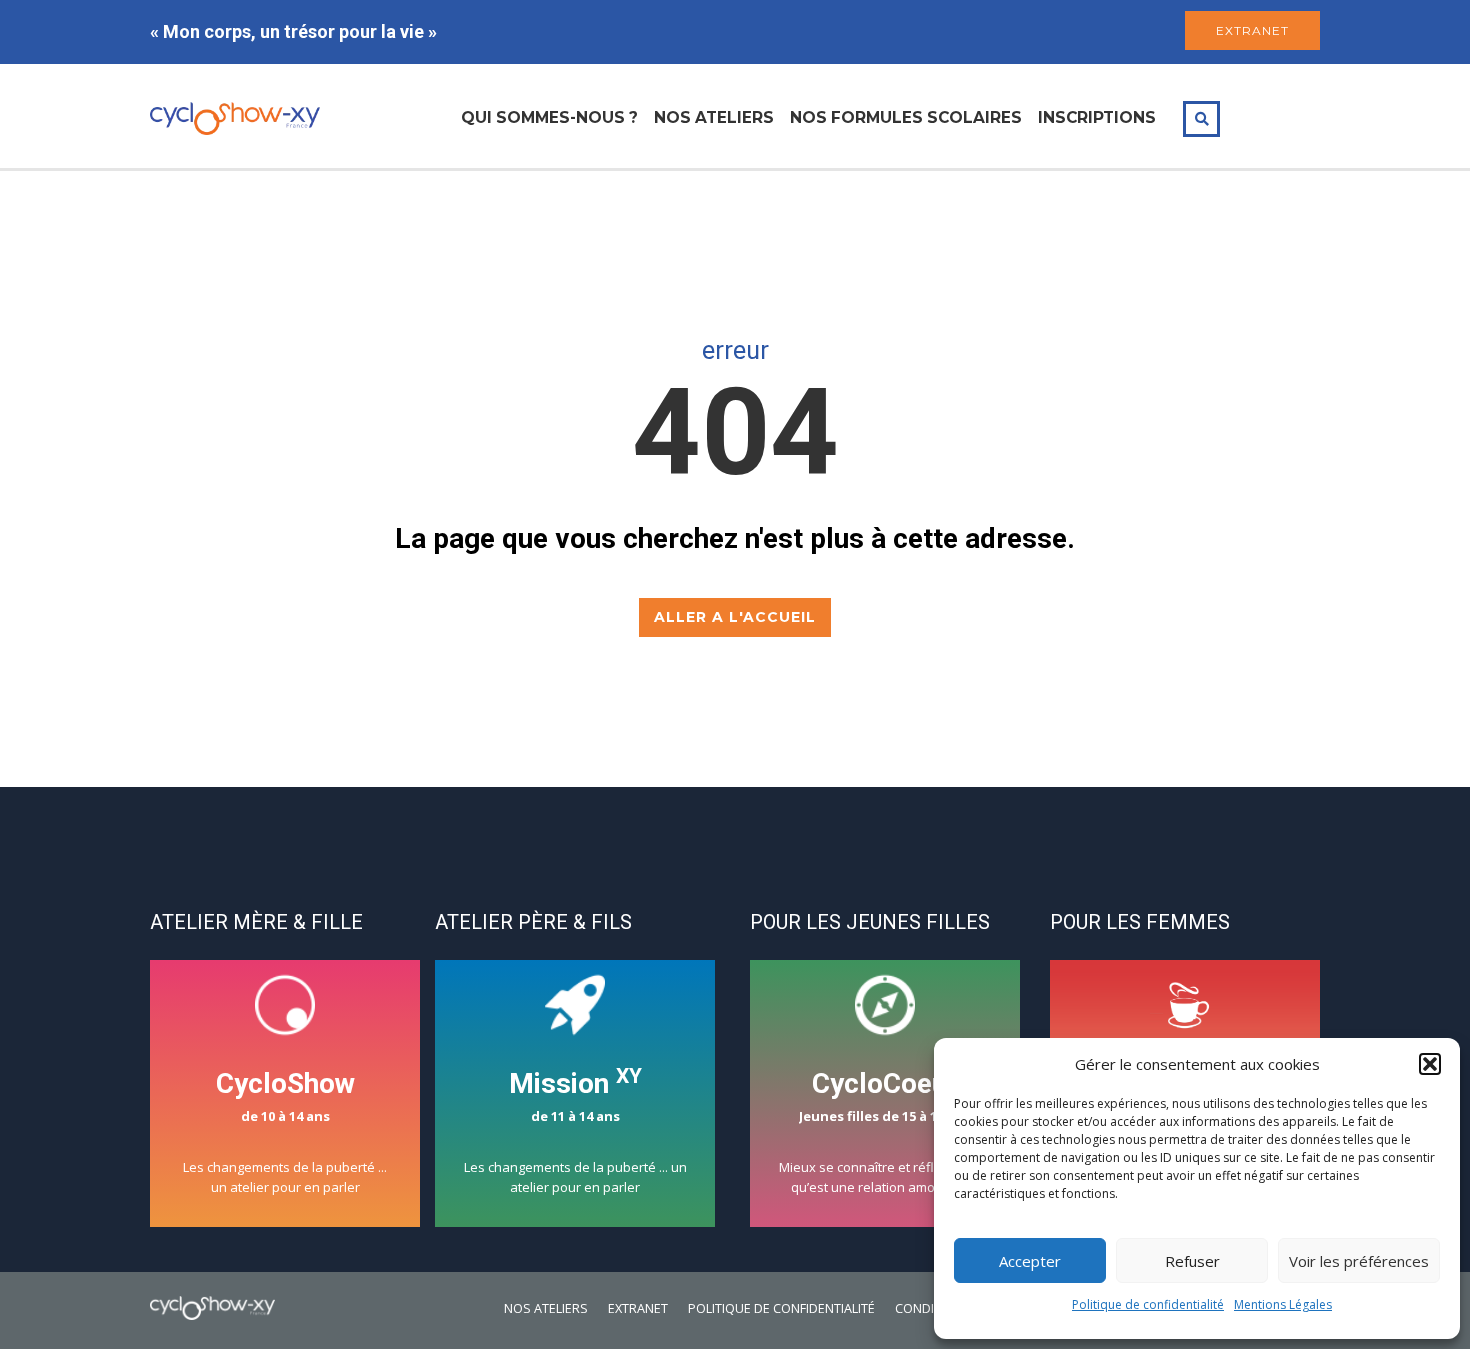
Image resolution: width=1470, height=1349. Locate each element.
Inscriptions (1097, 117)
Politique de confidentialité (1148, 1304)
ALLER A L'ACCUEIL (735, 617)
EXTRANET (1252, 30)
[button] (1430, 1064)
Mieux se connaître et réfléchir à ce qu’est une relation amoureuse (885, 1131)
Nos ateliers (714, 117)
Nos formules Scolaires (906, 117)
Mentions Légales (1283, 1304)
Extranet (638, 1308)
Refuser (1192, 1261)
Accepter (1030, 1261)
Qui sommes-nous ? (549, 117)
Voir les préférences (1359, 1261)
